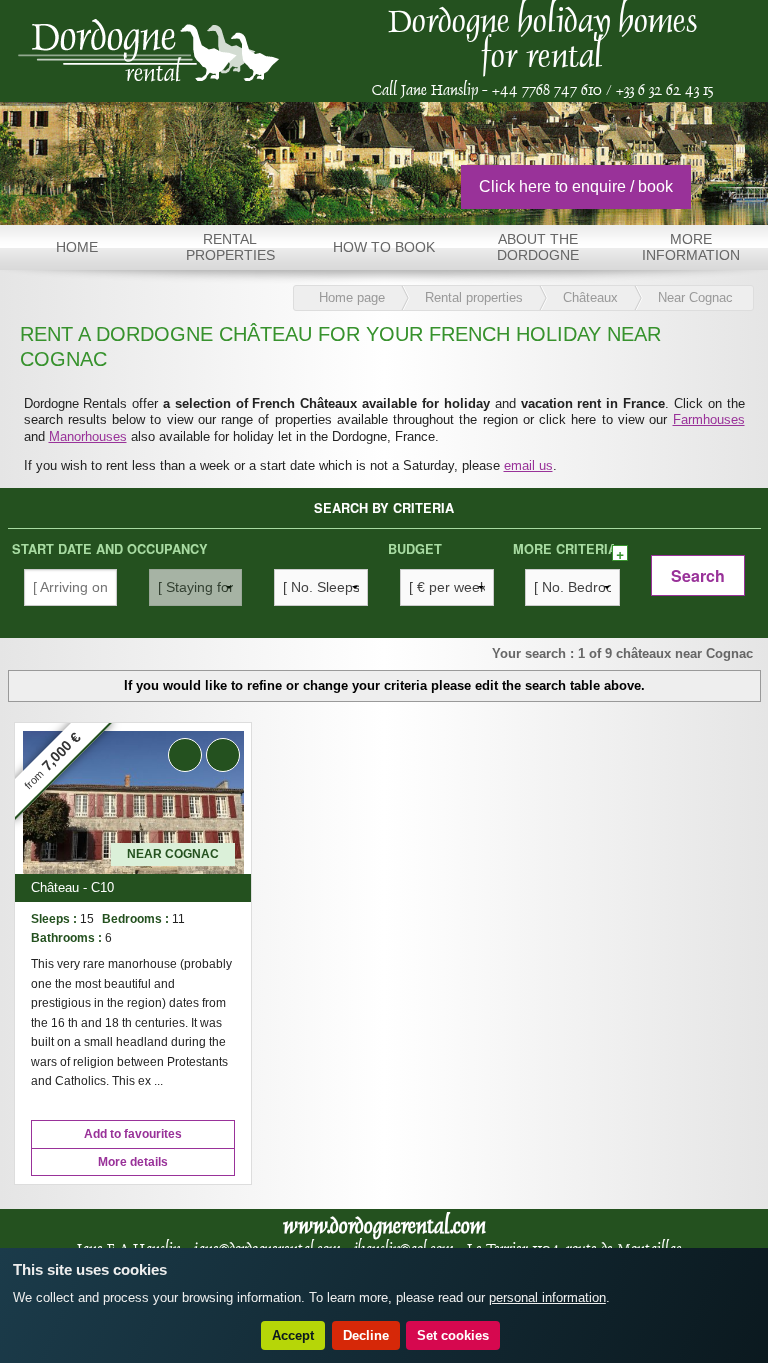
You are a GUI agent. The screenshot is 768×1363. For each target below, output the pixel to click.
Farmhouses (709, 419)
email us (528, 465)
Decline (366, 1335)
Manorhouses (88, 436)
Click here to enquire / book (576, 186)
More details (133, 1162)
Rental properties (474, 297)
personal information (547, 1297)
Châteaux (590, 297)
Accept (293, 1335)
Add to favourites (133, 1134)
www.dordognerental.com (384, 1226)
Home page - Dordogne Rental (149, 51)
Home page (352, 297)
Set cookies (453, 1335)
